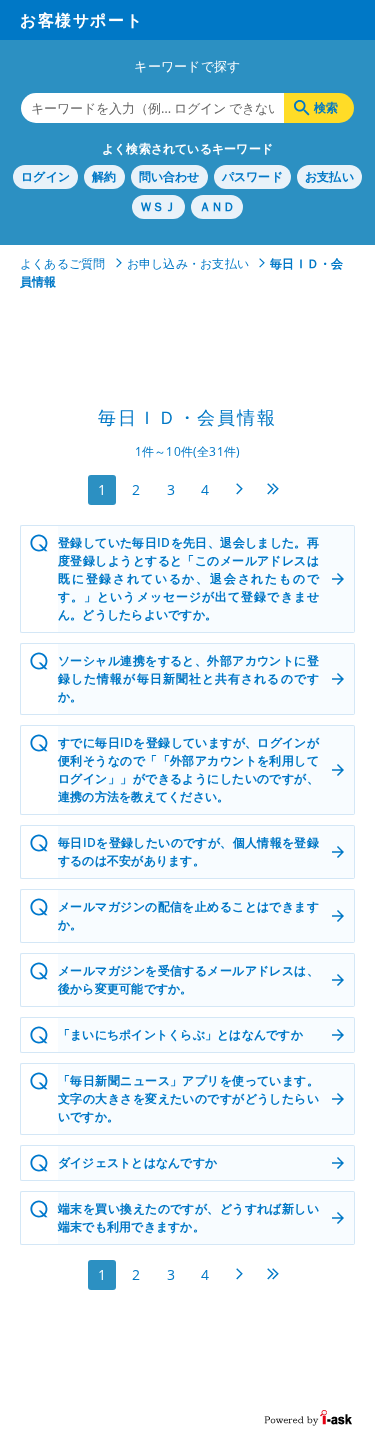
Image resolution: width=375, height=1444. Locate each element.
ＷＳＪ (158, 206)
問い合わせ (169, 176)
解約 (104, 176)
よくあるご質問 (63, 263)
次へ (239, 489)
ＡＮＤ (217, 206)
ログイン (45, 176)
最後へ (273, 489)
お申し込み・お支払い (188, 263)
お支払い (329, 176)
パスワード (252, 176)
